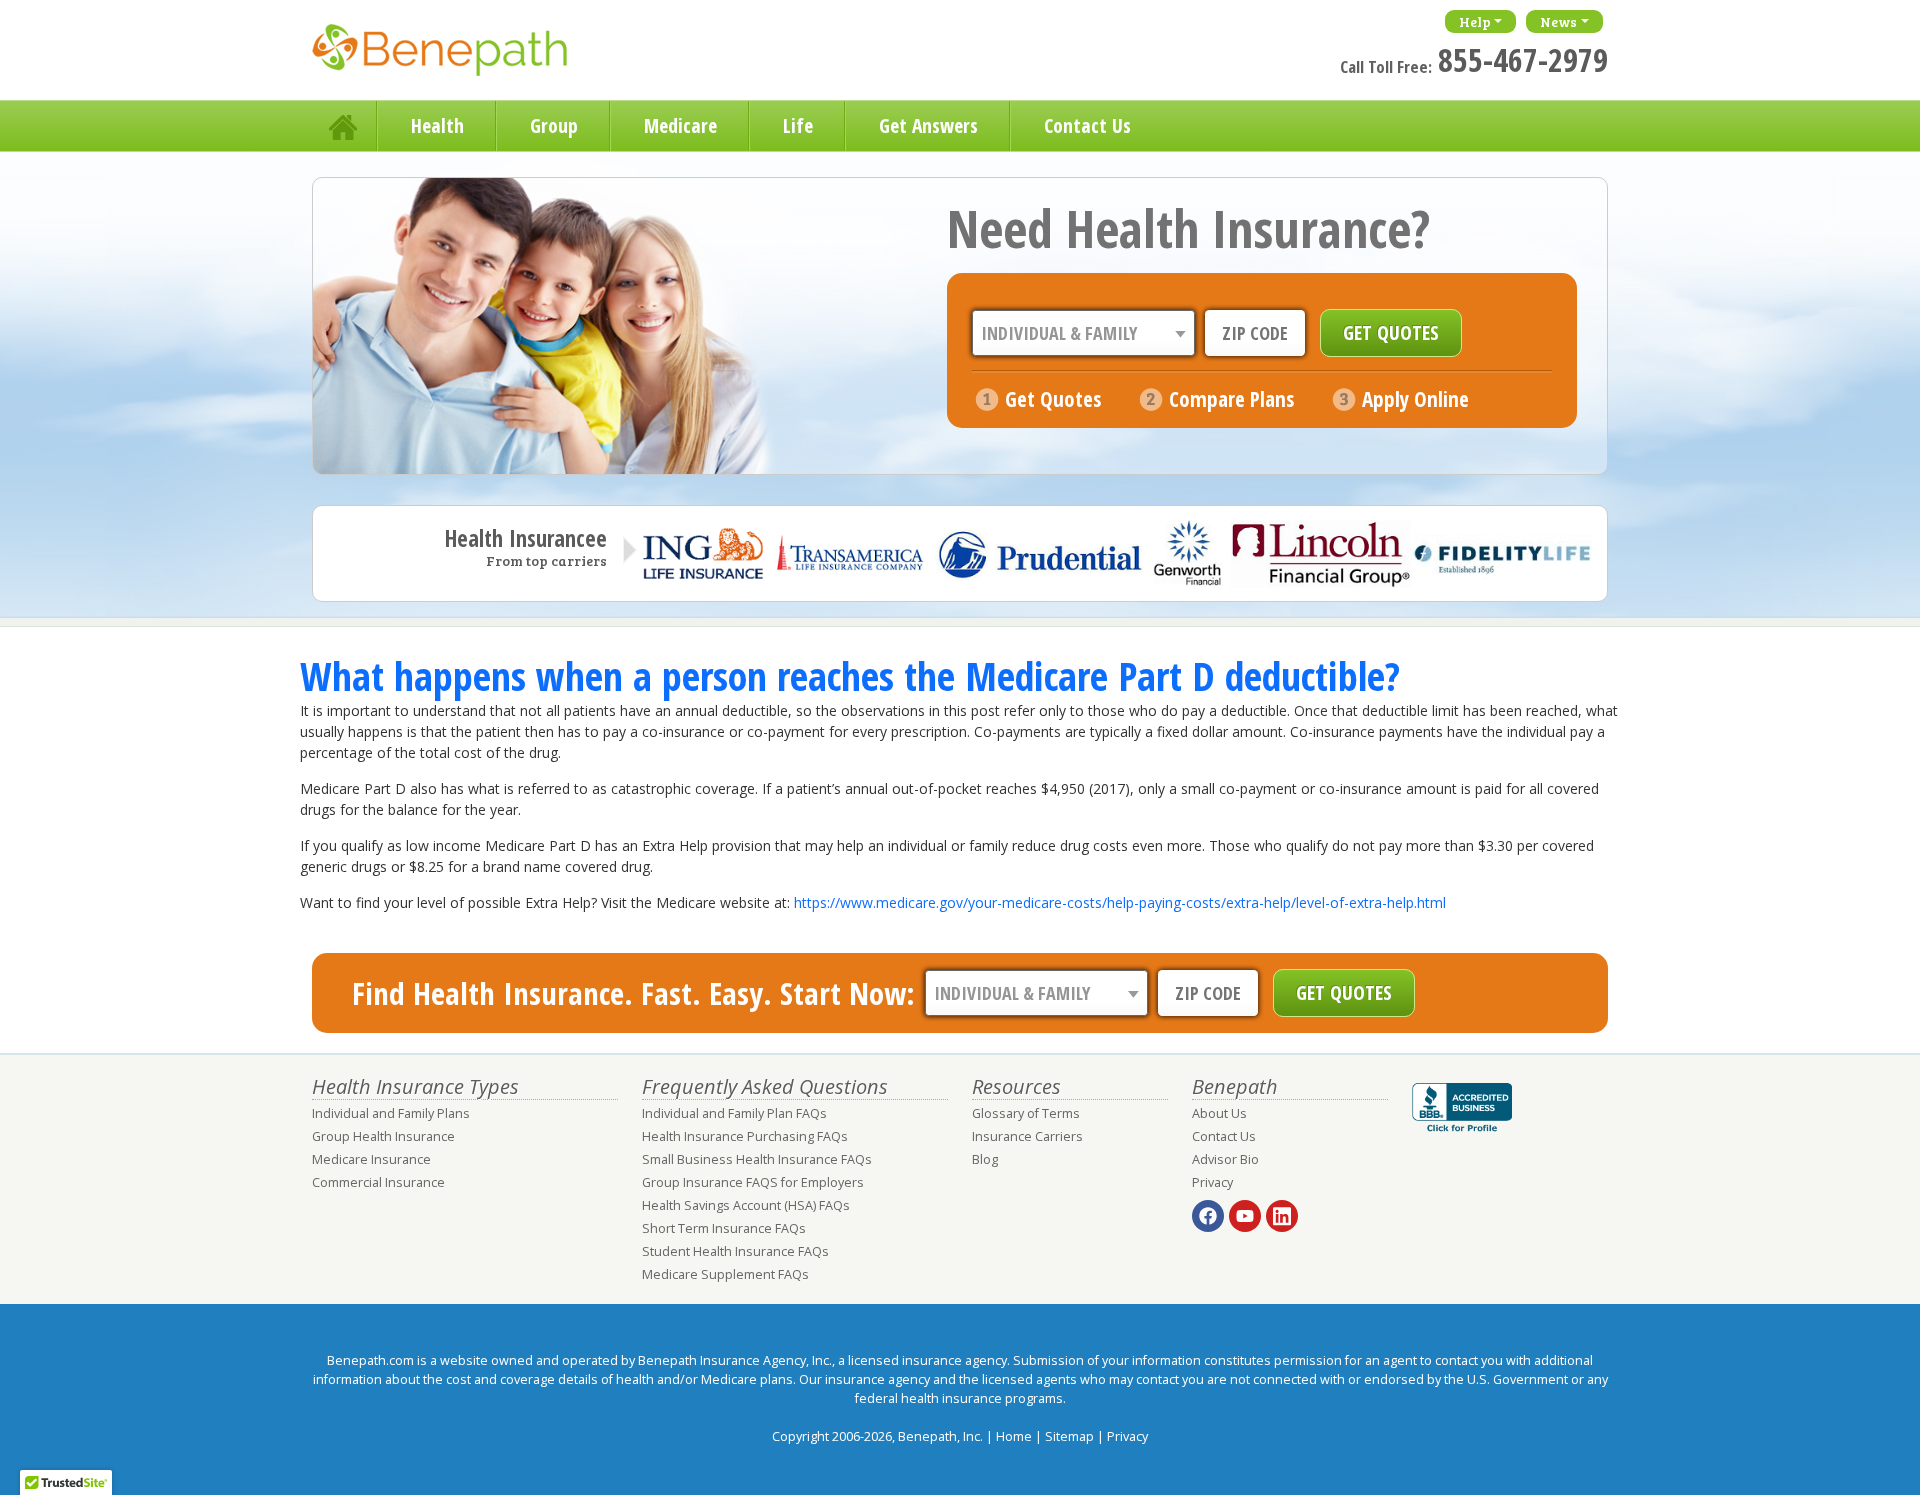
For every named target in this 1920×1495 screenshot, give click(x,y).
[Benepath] (462, 55)
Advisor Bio (1225, 1159)
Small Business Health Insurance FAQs (757, 1159)
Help (1475, 21)
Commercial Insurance (378, 1182)
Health (437, 125)
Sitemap (1069, 1436)
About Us (1219, 1113)
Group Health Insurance (383, 1136)
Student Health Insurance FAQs (735, 1251)
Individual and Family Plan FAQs (734, 1113)
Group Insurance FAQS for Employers (753, 1182)
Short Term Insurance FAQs (724, 1228)
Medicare (680, 125)
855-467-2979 (1523, 59)
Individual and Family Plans (391, 1113)
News (1558, 21)
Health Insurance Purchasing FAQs (745, 1136)
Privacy (1212, 1182)
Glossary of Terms (1026, 1113)
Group (554, 125)
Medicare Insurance (371, 1159)
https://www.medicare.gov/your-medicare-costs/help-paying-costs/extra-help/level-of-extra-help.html (1120, 902)
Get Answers (928, 125)
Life (798, 125)
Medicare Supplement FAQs (725, 1274)
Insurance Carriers (1027, 1136)
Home (345, 126)
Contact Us (1087, 125)
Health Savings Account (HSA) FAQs (746, 1205)
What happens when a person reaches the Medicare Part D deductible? (850, 675)
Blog (985, 1159)
